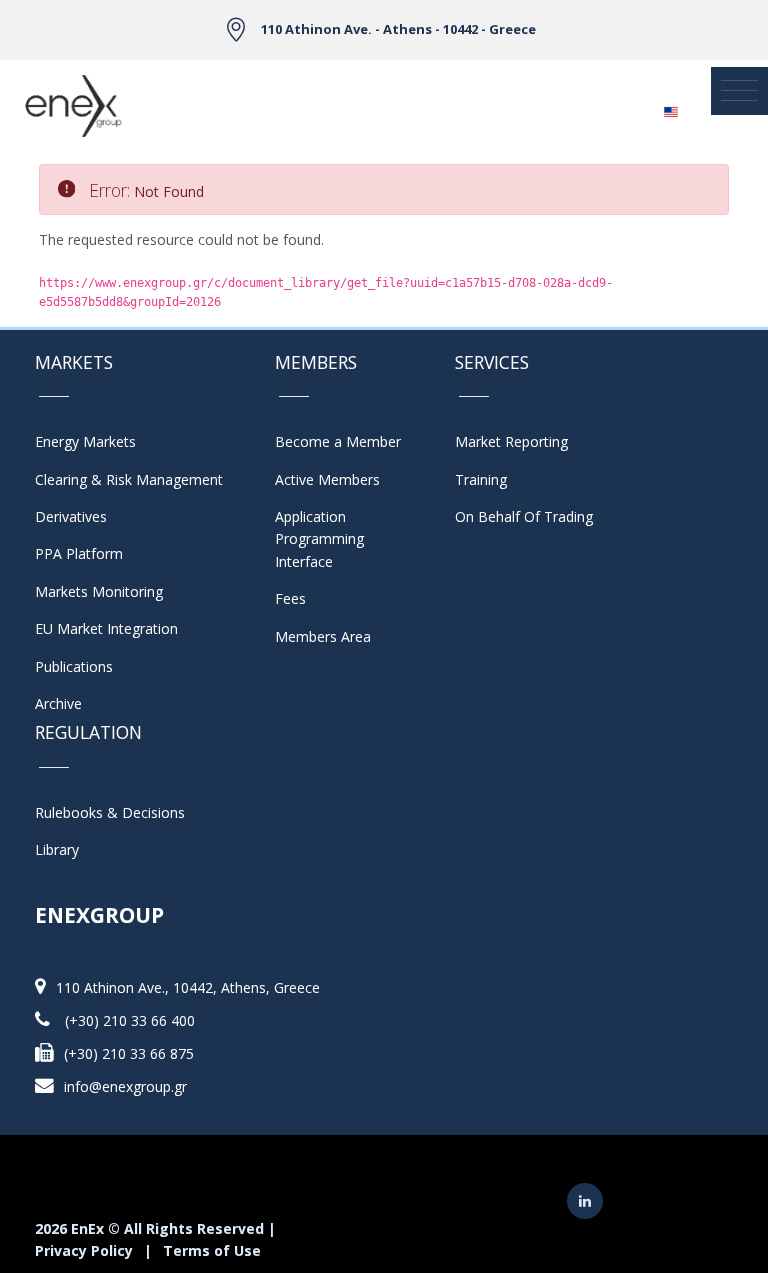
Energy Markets (85, 441)
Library (57, 849)
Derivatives (71, 516)
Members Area (323, 636)
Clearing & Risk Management (129, 479)
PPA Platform (79, 553)
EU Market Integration (106, 628)
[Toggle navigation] (739, 91)
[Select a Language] (670, 105)
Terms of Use (212, 1250)
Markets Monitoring (99, 591)
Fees (290, 598)
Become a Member (338, 441)
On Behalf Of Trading (524, 516)
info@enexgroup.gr (125, 1086)
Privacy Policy (84, 1250)
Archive (58, 703)
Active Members (327, 479)
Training (481, 479)
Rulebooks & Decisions (110, 812)
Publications (74, 666)
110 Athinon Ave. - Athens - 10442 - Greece (398, 29)
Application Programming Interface (329, 539)
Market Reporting (511, 441)
